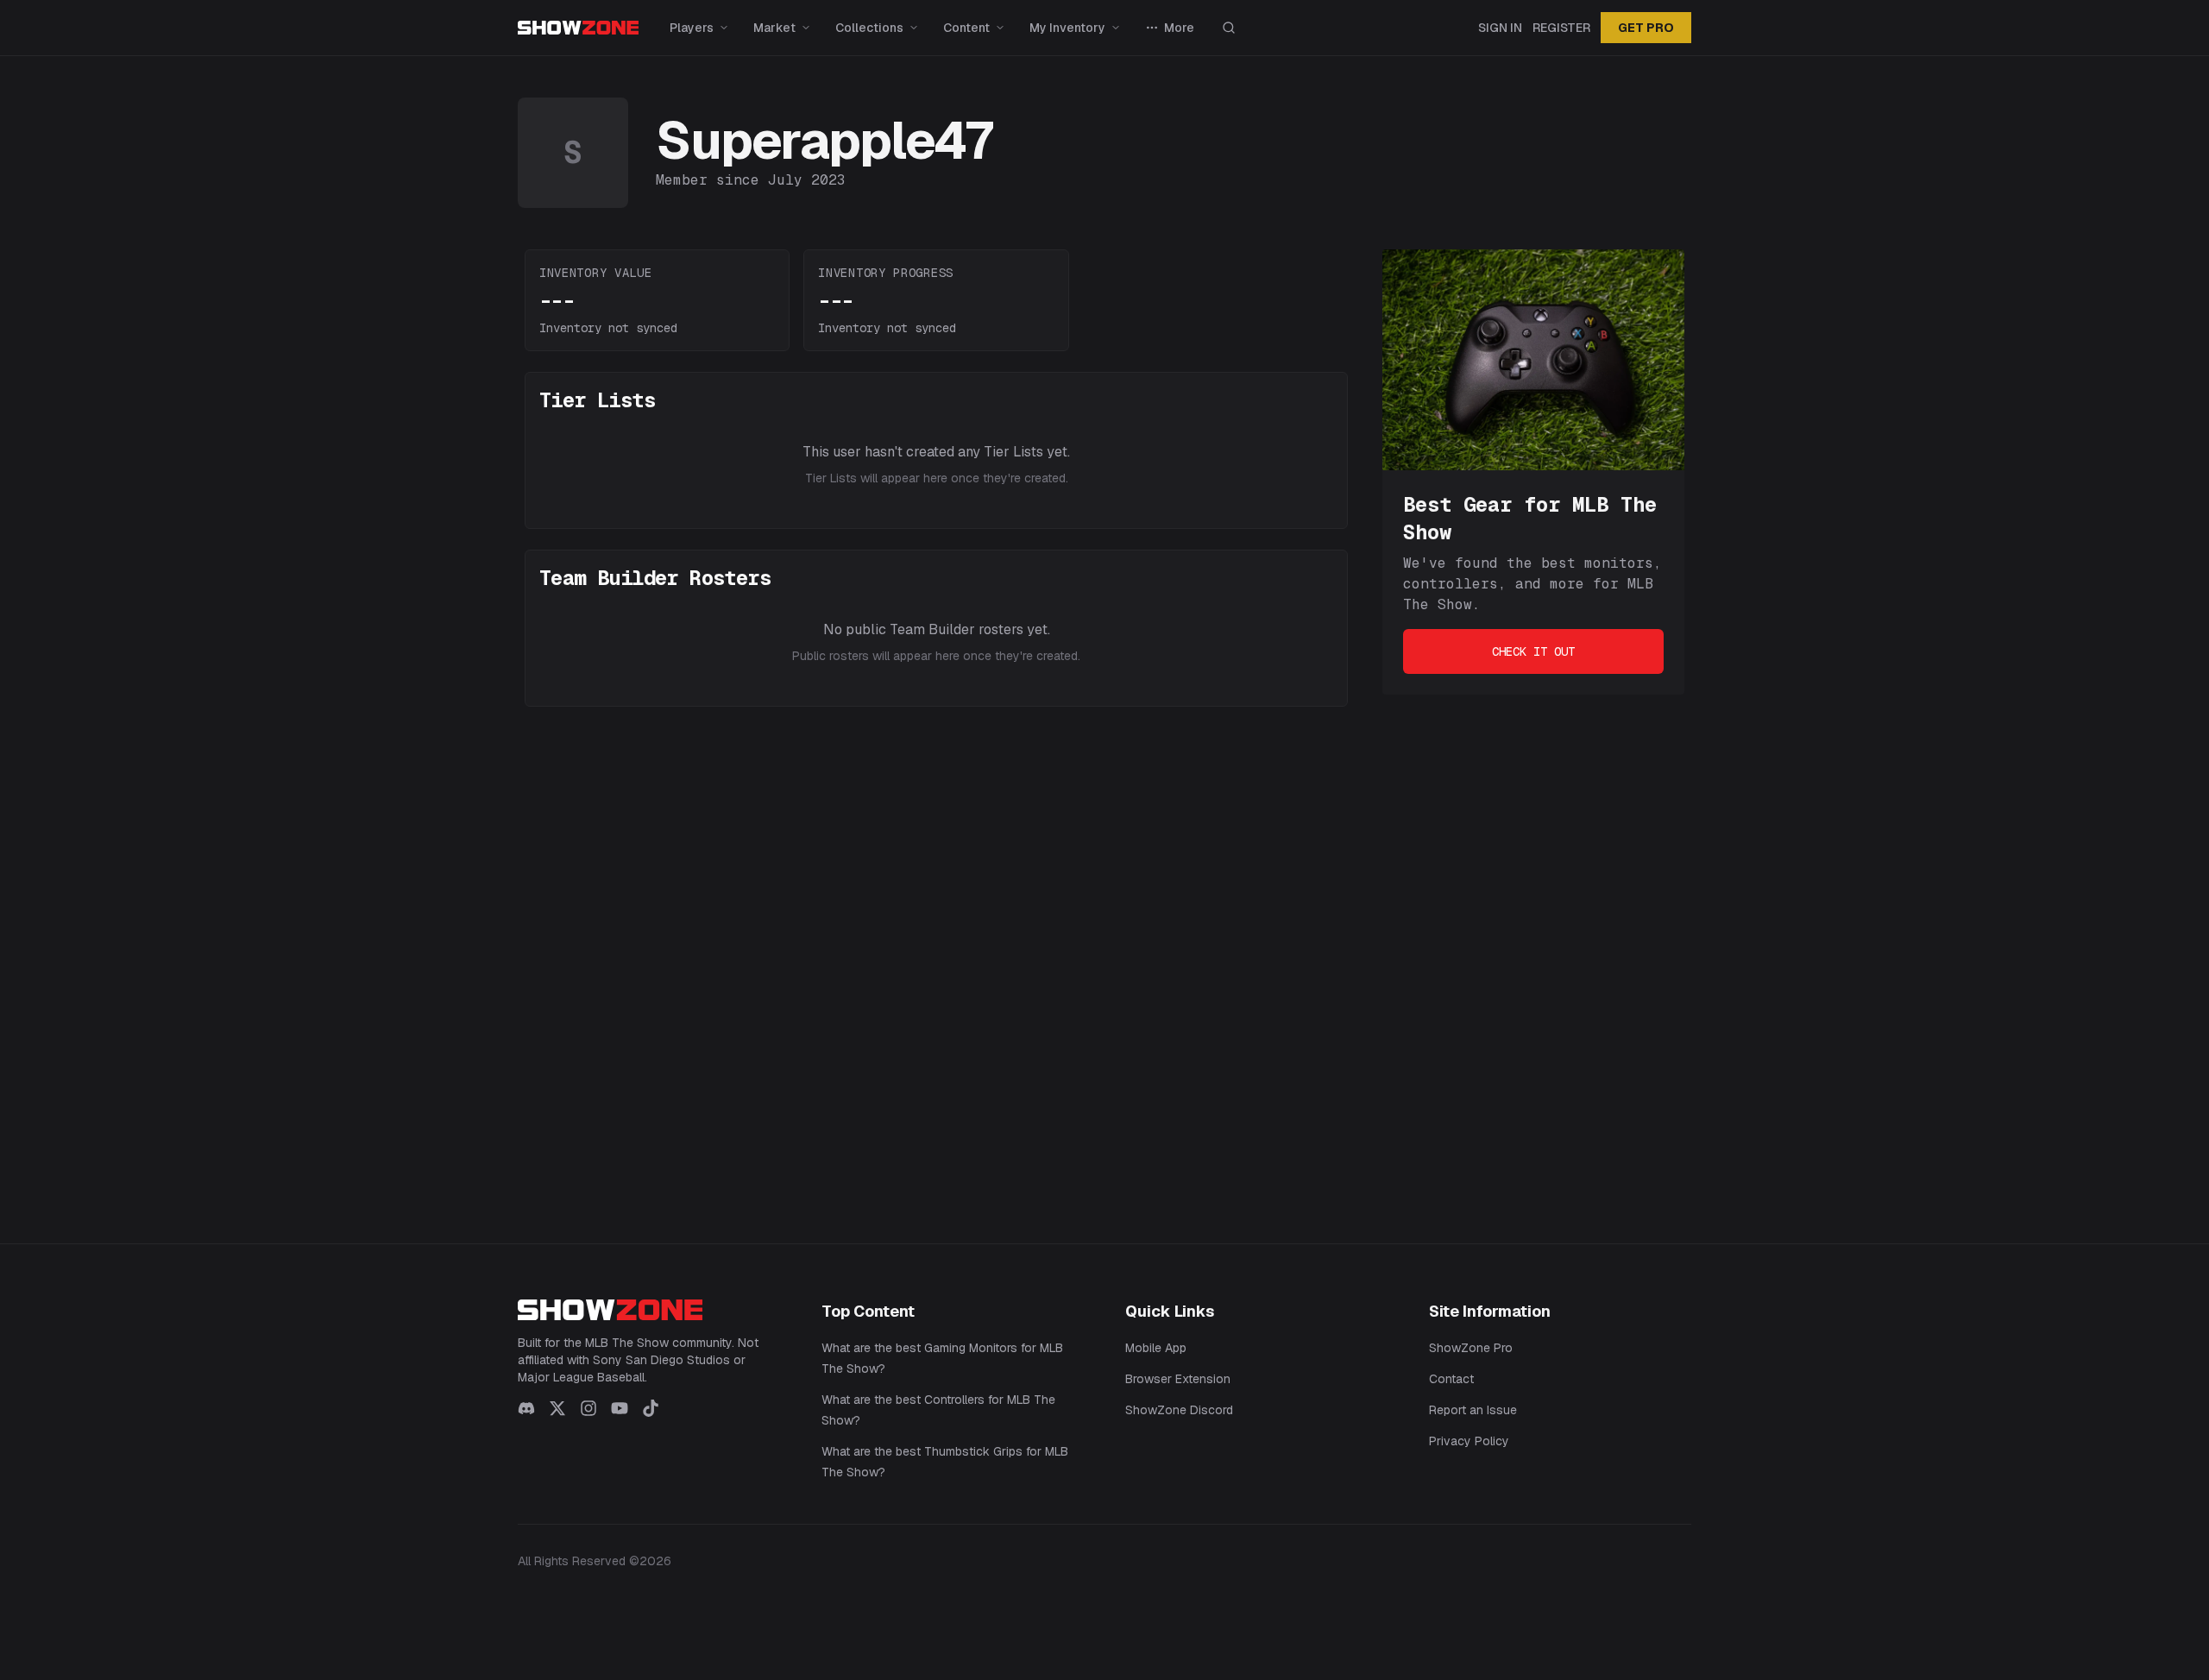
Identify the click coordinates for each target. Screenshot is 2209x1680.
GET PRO (1646, 28)
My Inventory (1067, 28)
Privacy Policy (1469, 1441)
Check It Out (1533, 651)
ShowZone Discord (1179, 1410)
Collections (869, 28)
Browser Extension (1178, 1379)
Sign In (1500, 28)
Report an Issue (1473, 1410)
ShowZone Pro (1471, 1348)
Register (1561, 28)
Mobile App (1156, 1348)
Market (774, 28)
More (1179, 28)
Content (966, 28)
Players (692, 28)
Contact (1451, 1379)
